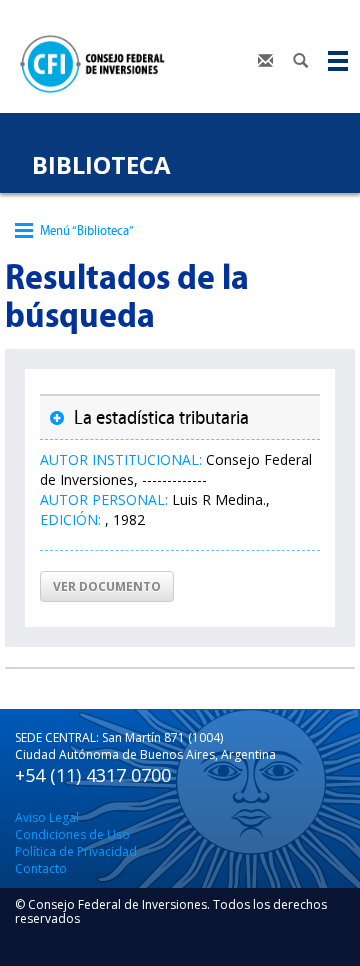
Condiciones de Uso (72, 834)
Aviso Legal (47, 817)
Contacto (41, 868)
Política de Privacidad (76, 851)
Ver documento (107, 586)
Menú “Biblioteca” (87, 230)
